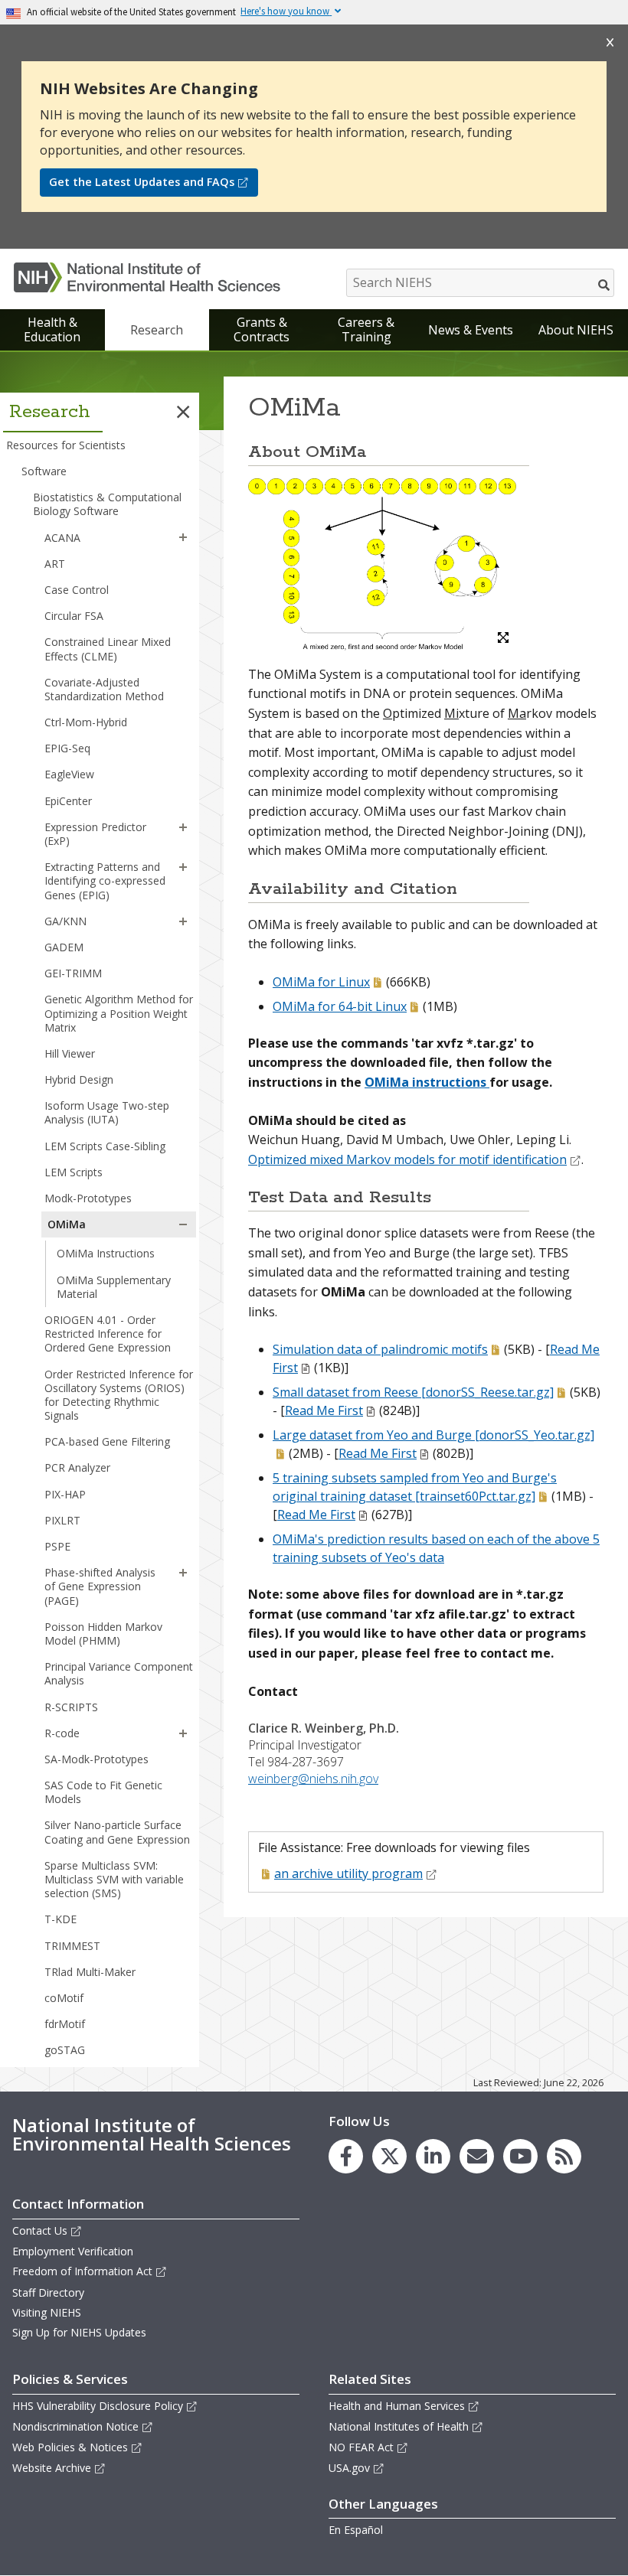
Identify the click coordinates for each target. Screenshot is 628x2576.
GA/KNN (65, 921)
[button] (183, 412)
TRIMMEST (72, 1946)
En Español (356, 2530)
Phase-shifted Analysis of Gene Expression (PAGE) (100, 1586)
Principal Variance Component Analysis (119, 1673)
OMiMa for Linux (321, 982)
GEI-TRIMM (73, 973)
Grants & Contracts (262, 329)
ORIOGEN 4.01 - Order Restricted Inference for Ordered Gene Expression (108, 1334)
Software (44, 471)
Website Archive (52, 2468)
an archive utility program (348, 1873)
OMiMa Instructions (106, 1253)
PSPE (57, 1546)
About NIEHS (576, 330)
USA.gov (349, 2468)
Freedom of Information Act (82, 2271)
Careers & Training (366, 329)
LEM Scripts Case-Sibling (105, 1146)
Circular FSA (74, 616)
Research (157, 330)
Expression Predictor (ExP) (95, 834)
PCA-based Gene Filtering (107, 1441)
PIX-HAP (65, 1494)
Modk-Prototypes (88, 1198)
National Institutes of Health (399, 2426)
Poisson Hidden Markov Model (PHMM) (103, 1634)
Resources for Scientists (66, 445)
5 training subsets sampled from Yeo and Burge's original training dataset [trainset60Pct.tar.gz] (415, 1487)
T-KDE (61, 1919)
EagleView (69, 774)
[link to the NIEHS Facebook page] (346, 2156)
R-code (62, 1733)
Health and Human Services (397, 2406)
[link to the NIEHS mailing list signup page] (477, 2156)
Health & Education (52, 329)
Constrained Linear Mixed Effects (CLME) (108, 649)
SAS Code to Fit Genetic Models (103, 1792)
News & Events (471, 330)
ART (55, 564)
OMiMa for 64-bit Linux (340, 1006)
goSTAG (65, 2050)
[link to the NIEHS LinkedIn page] (433, 2156)
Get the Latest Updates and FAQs (142, 182)
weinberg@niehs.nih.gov (313, 1779)
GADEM (64, 947)
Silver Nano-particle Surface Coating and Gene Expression (117, 1832)
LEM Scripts (74, 1172)
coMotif (64, 1998)
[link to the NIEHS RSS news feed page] (564, 2156)
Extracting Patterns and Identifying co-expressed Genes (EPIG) (105, 880)
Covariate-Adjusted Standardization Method (104, 689)
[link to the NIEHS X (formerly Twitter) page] (389, 2156)
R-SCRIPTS (71, 1707)
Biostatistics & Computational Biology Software (107, 504)
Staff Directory (48, 2292)
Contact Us (40, 2230)
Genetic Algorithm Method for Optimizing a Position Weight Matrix (119, 1013)
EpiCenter (68, 801)
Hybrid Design (79, 1079)
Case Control (77, 590)
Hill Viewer (70, 1053)
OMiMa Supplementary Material (114, 1287)
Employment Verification (73, 2251)
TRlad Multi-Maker (90, 1972)
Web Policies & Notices (70, 2447)
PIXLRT (62, 1520)
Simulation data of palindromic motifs (380, 1349)
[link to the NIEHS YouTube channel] (520, 2156)
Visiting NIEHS (47, 2312)
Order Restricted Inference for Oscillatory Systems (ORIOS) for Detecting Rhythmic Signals (119, 1395)
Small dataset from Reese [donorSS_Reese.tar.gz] (413, 1392)
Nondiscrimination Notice (75, 2426)
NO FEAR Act (361, 2447)
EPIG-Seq (67, 748)
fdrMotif (65, 2024)
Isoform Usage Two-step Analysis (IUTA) (107, 1112)
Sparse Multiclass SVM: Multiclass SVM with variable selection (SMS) (114, 1879)
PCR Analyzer (77, 1467)
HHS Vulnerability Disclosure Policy (98, 2406)
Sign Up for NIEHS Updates (79, 2332)
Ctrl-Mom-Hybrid (86, 722)
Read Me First (324, 1410)
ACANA (62, 538)
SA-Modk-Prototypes (96, 1759)
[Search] (605, 285)
